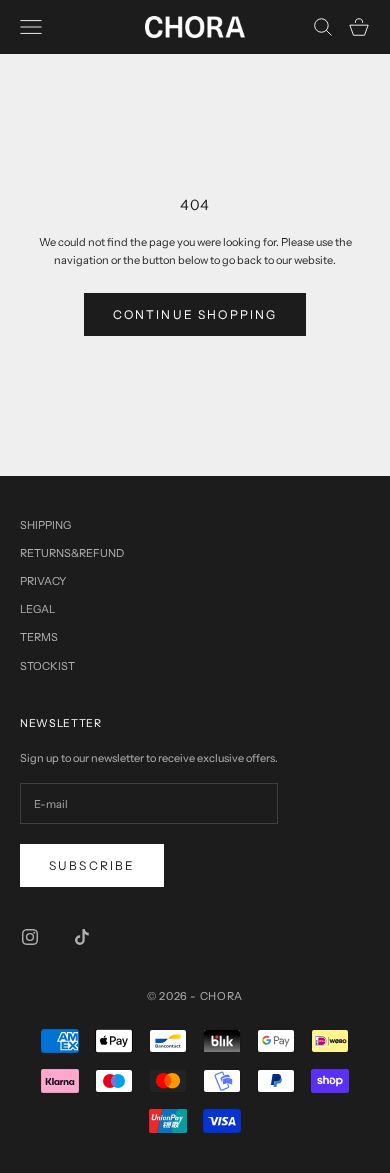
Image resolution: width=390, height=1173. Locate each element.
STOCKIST (47, 666)
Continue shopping (195, 314)
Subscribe (92, 865)
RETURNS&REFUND (72, 553)
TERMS (39, 637)
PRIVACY (43, 581)
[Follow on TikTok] (82, 937)
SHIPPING (45, 525)
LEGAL (37, 609)
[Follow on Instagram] (30, 937)
